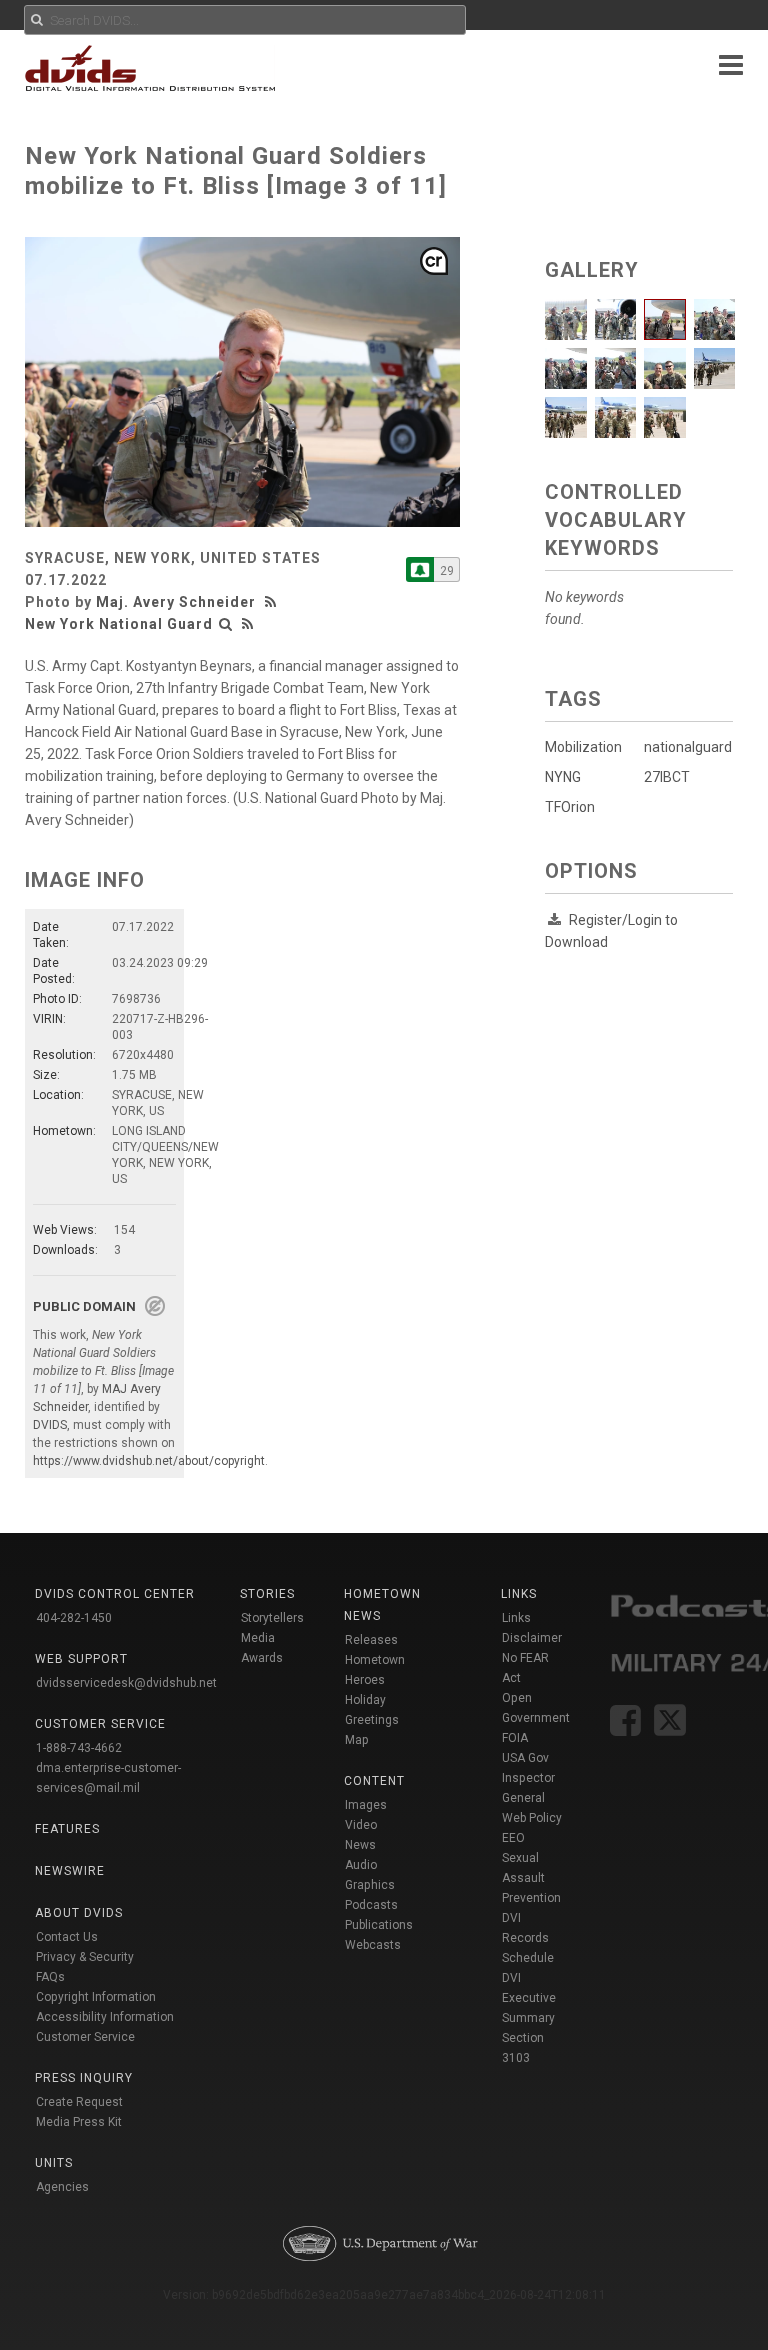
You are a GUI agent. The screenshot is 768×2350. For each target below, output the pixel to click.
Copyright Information (96, 1997)
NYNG (563, 777)
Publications (379, 1925)
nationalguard (688, 747)
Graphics (370, 1885)
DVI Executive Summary (529, 1998)
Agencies (62, 2187)
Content (374, 1781)
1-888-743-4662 (79, 1748)
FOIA (515, 1738)
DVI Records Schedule (528, 1938)
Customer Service (85, 2037)
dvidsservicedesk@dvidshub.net (126, 1683)
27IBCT (667, 777)
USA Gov (525, 1758)
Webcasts (373, 1945)
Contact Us (67, 1937)
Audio (361, 1865)
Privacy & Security (85, 1957)
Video (361, 1825)
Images (366, 1805)
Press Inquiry (84, 2078)
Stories (267, 1594)
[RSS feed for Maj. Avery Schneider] (273, 602)
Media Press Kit (79, 2122)
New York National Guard (119, 624)
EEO (513, 1838)
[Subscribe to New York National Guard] (420, 569)
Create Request (79, 2102)
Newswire (70, 1871)
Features (67, 1829)
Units (54, 2163)
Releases (371, 1640)
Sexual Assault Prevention (531, 1878)
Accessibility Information (105, 2017)
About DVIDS (79, 1913)
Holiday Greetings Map (372, 1720)
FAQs (50, 1977)
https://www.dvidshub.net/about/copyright (149, 1461)
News (360, 1845)
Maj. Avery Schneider (176, 602)
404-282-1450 (74, 1618)
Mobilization (583, 747)
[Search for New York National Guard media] (226, 624)
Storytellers (272, 1618)
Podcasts (371, 1905)
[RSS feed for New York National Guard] (248, 624)
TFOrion (570, 807)
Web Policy (532, 1818)
